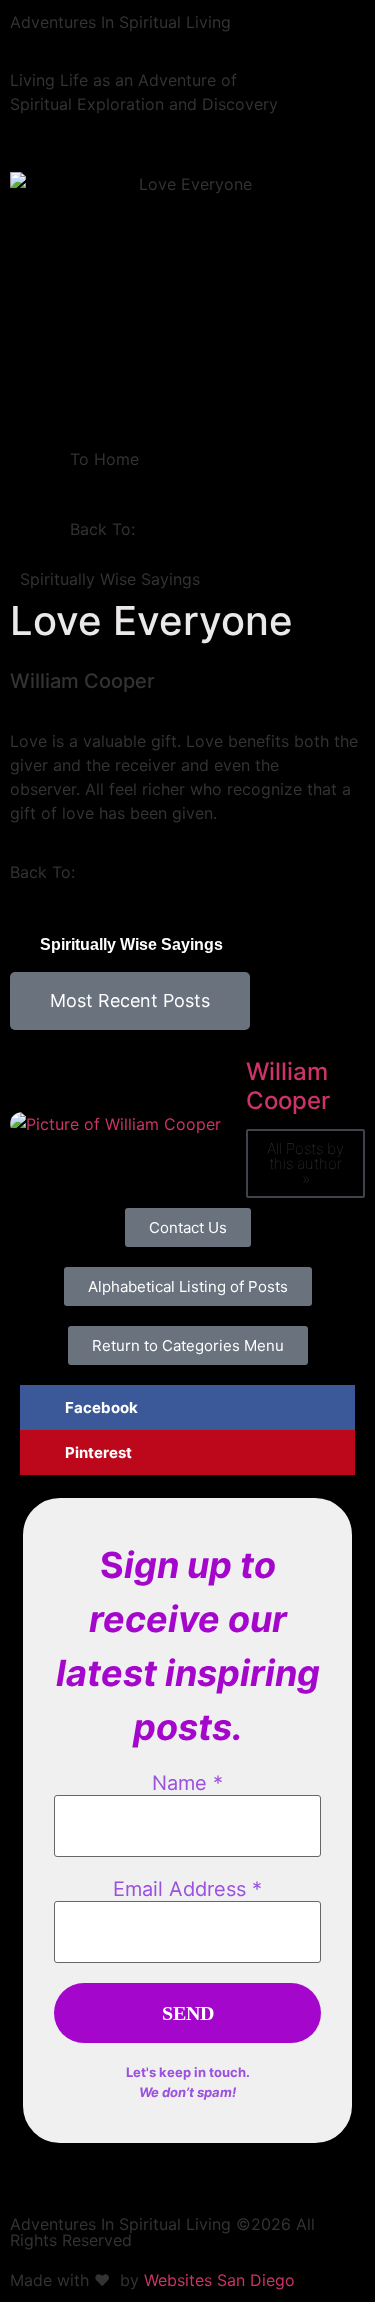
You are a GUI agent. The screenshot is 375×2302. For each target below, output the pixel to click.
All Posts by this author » (305, 1163)
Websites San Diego (219, 2280)
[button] (187, 1407)
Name (187, 1783)
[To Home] (45, 472)
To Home (104, 459)
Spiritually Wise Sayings (110, 579)
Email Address (187, 1889)
